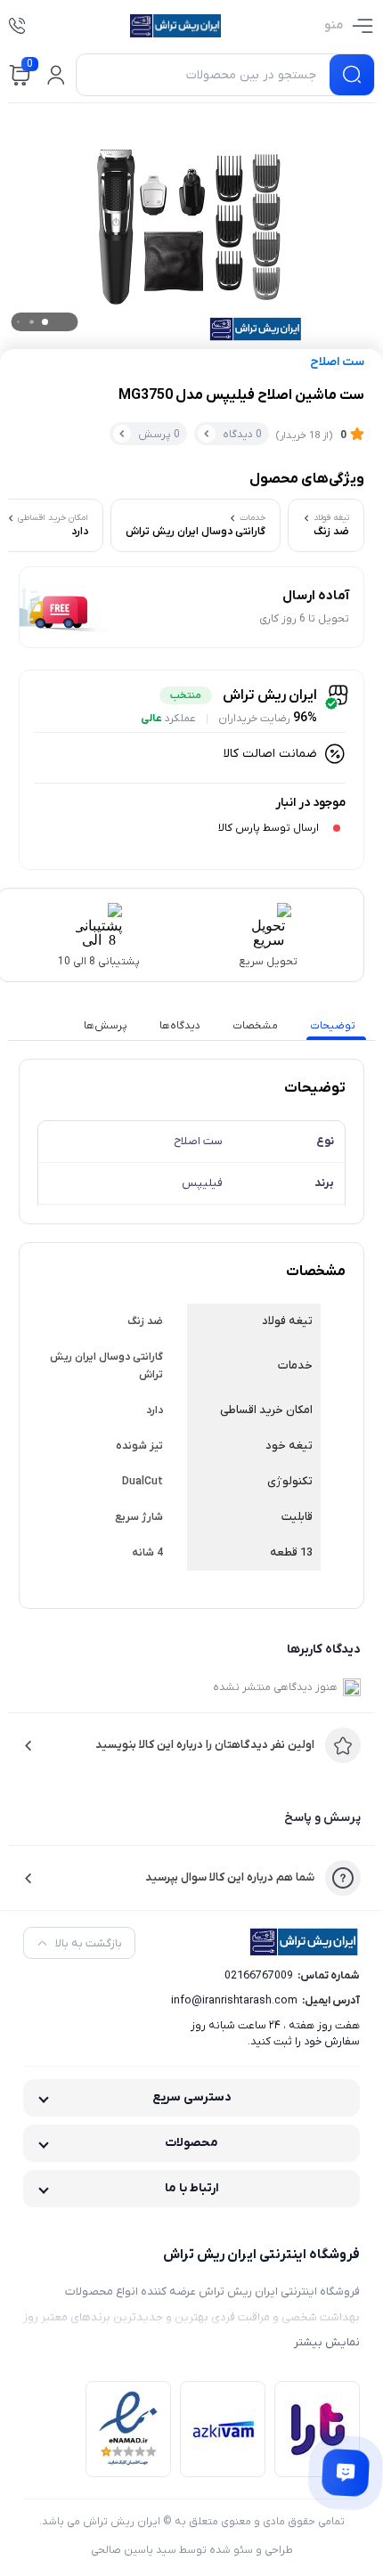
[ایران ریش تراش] (175, 26)
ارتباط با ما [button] (192, 2188)
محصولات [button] (191, 2143)
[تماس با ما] (346, 2473)
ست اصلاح (337, 362)
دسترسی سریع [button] (192, 2097)
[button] (56, 75)
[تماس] (17, 26)
